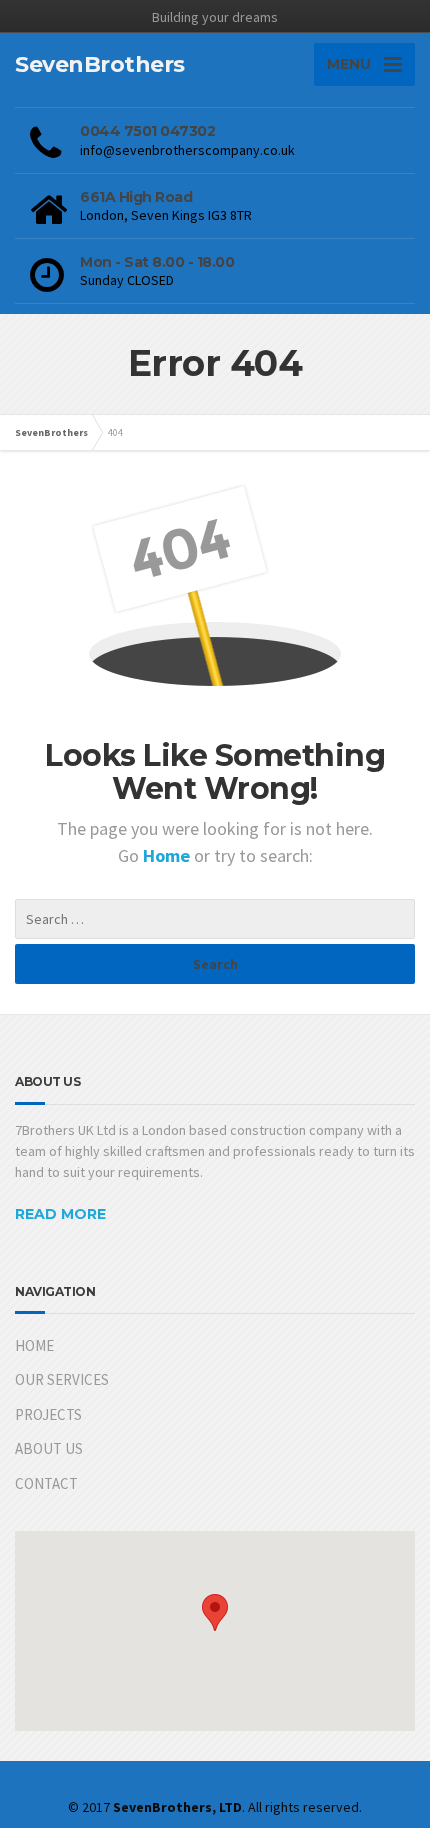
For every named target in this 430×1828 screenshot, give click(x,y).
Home (168, 855)
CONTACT (46, 1483)
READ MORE (60, 1214)
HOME (34, 1345)
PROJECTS (48, 1414)
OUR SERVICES (62, 1379)
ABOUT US (49, 1448)
